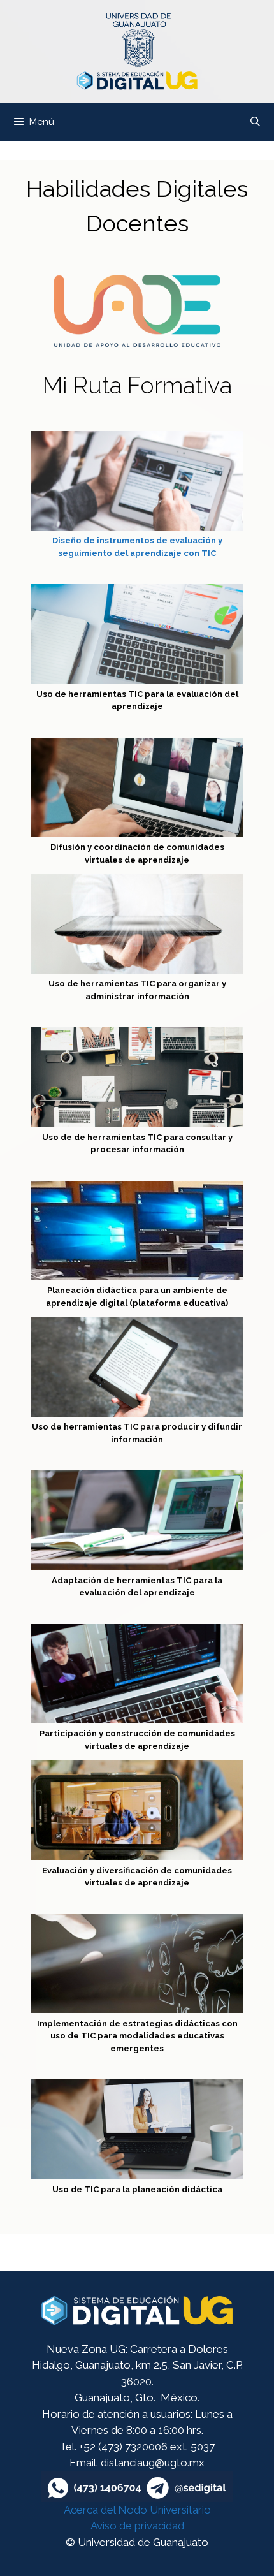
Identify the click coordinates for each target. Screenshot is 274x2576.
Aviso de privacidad (137, 2526)
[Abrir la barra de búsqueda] (255, 122)
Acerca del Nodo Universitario (137, 2510)
